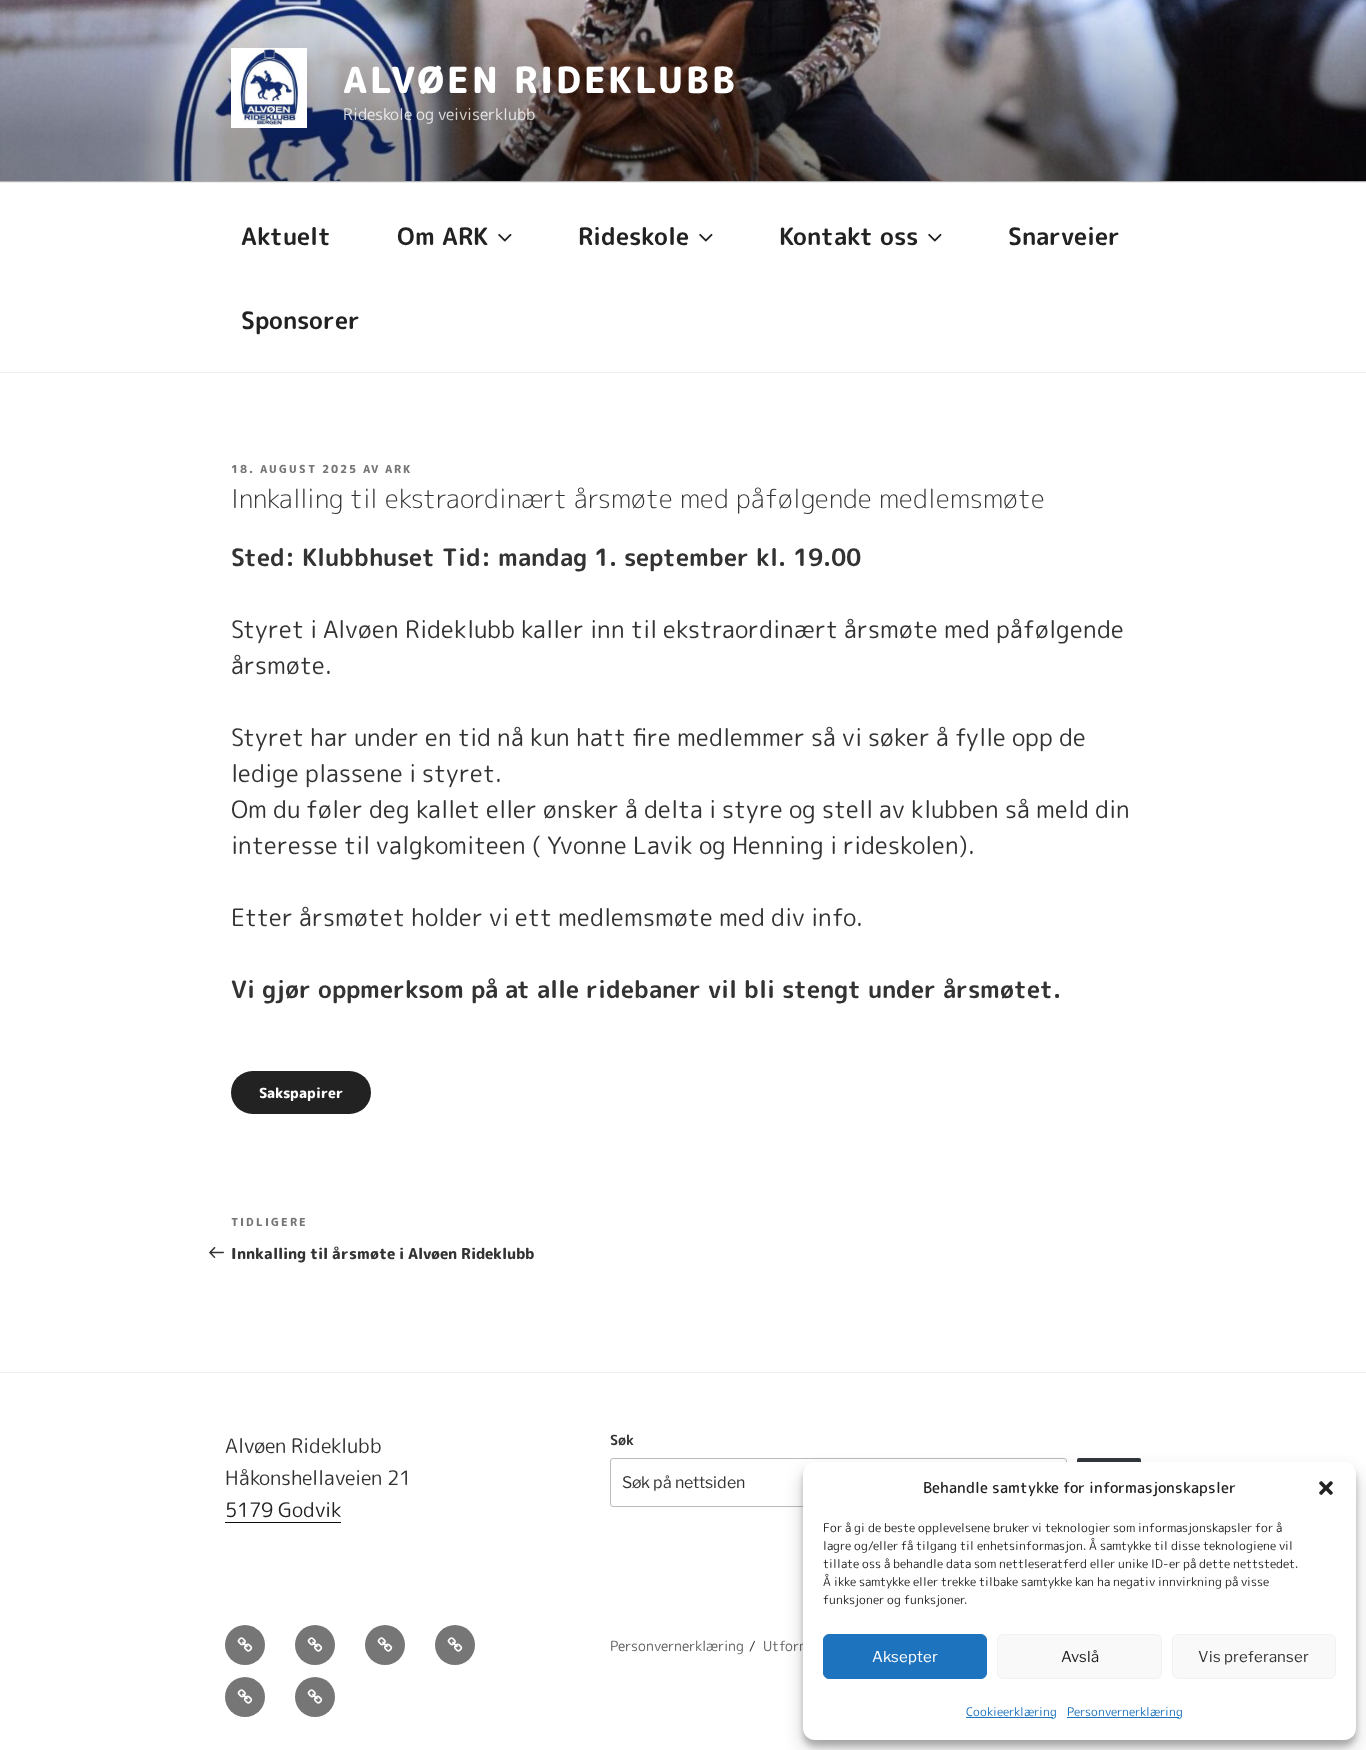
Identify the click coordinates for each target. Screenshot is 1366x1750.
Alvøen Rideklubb (540, 79)
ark (398, 469)
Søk (622, 1439)
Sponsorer (300, 320)
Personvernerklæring (1125, 1711)
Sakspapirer (301, 1092)
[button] (1326, 1488)
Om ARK (442, 236)
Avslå (1080, 1657)
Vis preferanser (1253, 1657)
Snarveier (1064, 236)
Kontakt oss (848, 236)
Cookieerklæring (1011, 1711)
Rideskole (633, 236)
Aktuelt (286, 236)
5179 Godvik (283, 1509)
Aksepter (905, 1657)
